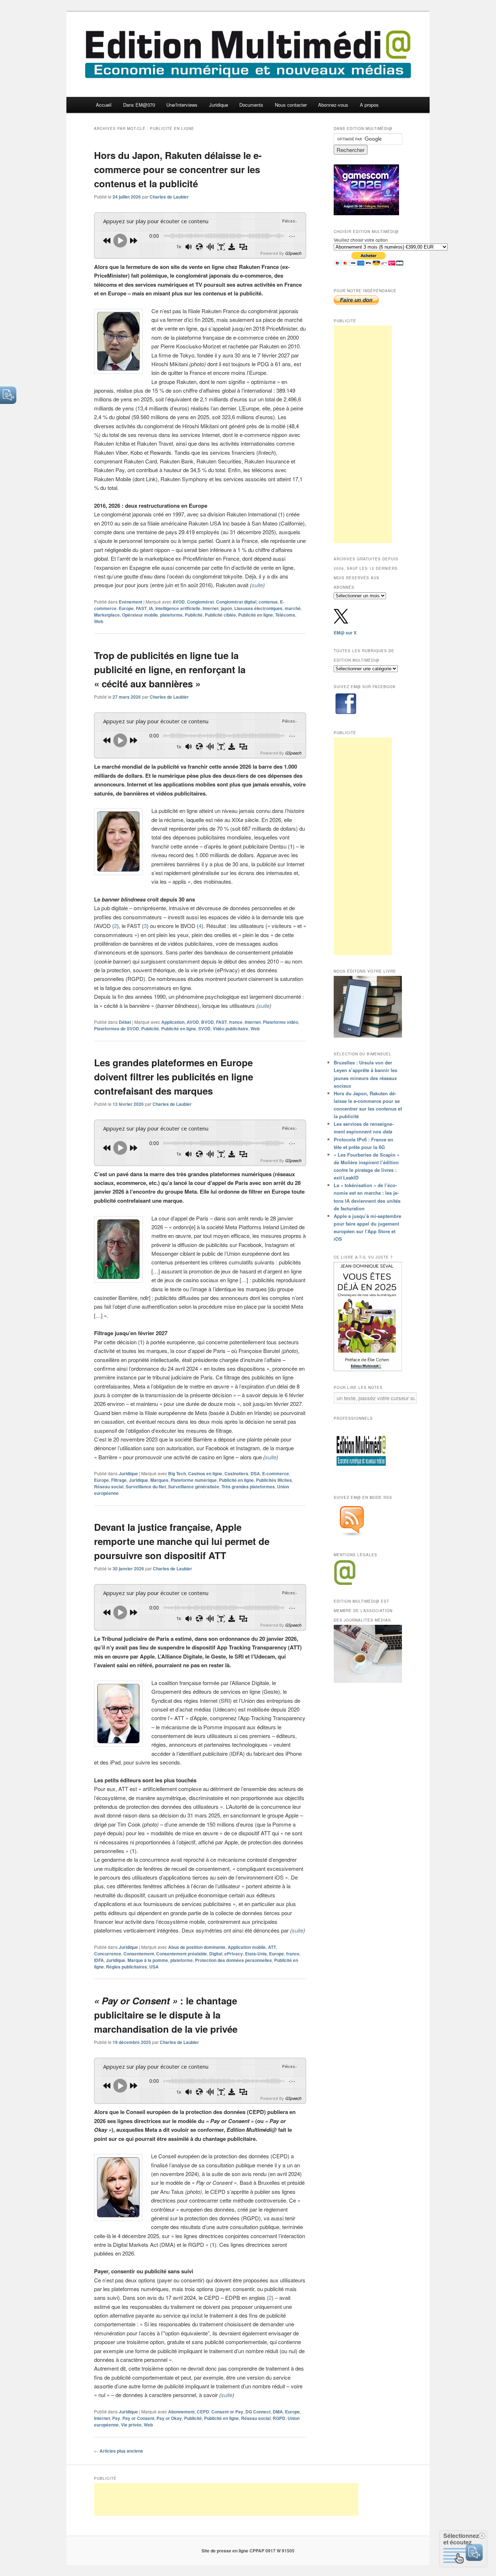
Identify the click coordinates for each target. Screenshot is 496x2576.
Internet (211, 608)
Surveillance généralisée (194, 1487)
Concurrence (108, 1954)
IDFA (99, 1960)
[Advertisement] (363, 434)
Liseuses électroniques (258, 608)
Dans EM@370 (139, 105)
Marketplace (107, 615)
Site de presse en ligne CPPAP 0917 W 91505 (248, 2551)
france (236, 1022)
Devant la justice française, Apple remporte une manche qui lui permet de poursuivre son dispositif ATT (182, 1541)
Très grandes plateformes (248, 1487)
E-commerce (276, 1473)
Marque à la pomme (148, 1960)
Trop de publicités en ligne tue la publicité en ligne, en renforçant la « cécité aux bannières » (170, 669)
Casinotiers (236, 1473)
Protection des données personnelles (233, 1960)
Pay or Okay (169, 2418)
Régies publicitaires (127, 1967)
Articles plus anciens (119, 2451)
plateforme (171, 615)
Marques (159, 1480)
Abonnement (181, 2412)
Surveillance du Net (146, 1487)
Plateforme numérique (194, 1480)
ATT (272, 1947)
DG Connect (258, 2412)
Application (173, 1022)
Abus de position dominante (197, 1947)
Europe (126, 608)
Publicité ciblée (220, 615)
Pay (116, 2418)
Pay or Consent (138, 2418)
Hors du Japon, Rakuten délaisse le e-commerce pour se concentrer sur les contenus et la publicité (178, 169)
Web (99, 621)
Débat (125, 1022)
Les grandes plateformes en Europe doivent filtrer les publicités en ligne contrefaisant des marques (174, 1077)
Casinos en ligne (205, 1473)
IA (151, 608)
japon (226, 608)
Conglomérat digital (236, 602)
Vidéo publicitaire (231, 1029)
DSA (255, 1473)
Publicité (194, 615)
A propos (369, 105)
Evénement (131, 602)
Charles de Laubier (169, 197)
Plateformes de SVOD (117, 1029)
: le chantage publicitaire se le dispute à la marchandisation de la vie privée (166, 2015)
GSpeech (293, 253)
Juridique (219, 105)
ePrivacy (234, 1954)
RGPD (279, 2418)
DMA (278, 2412)
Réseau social (109, 1487)
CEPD (203, 2412)
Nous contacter (291, 105)
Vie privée (131, 2425)
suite (257, 585)
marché (293, 608)
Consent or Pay (227, 2412)
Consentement (139, 1954)
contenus (268, 602)
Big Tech (177, 1473)
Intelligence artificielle (178, 608)
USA (154, 1967)
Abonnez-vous (333, 105)
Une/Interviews (182, 105)
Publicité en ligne (256, 615)
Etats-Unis (256, 1954)
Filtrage (119, 1480)
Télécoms (285, 615)
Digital (216, 1954)
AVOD (179, 602)
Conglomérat (200, 602)
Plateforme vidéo (280, 1022)
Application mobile (247, 1947)
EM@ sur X (345, 633)
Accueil (104, 105)
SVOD (204, 1029)
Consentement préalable (182, 1954)
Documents (251, 105)
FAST (141, 608)
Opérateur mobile (140, 615)
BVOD (208, 1022)
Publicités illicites (274, 1480)
